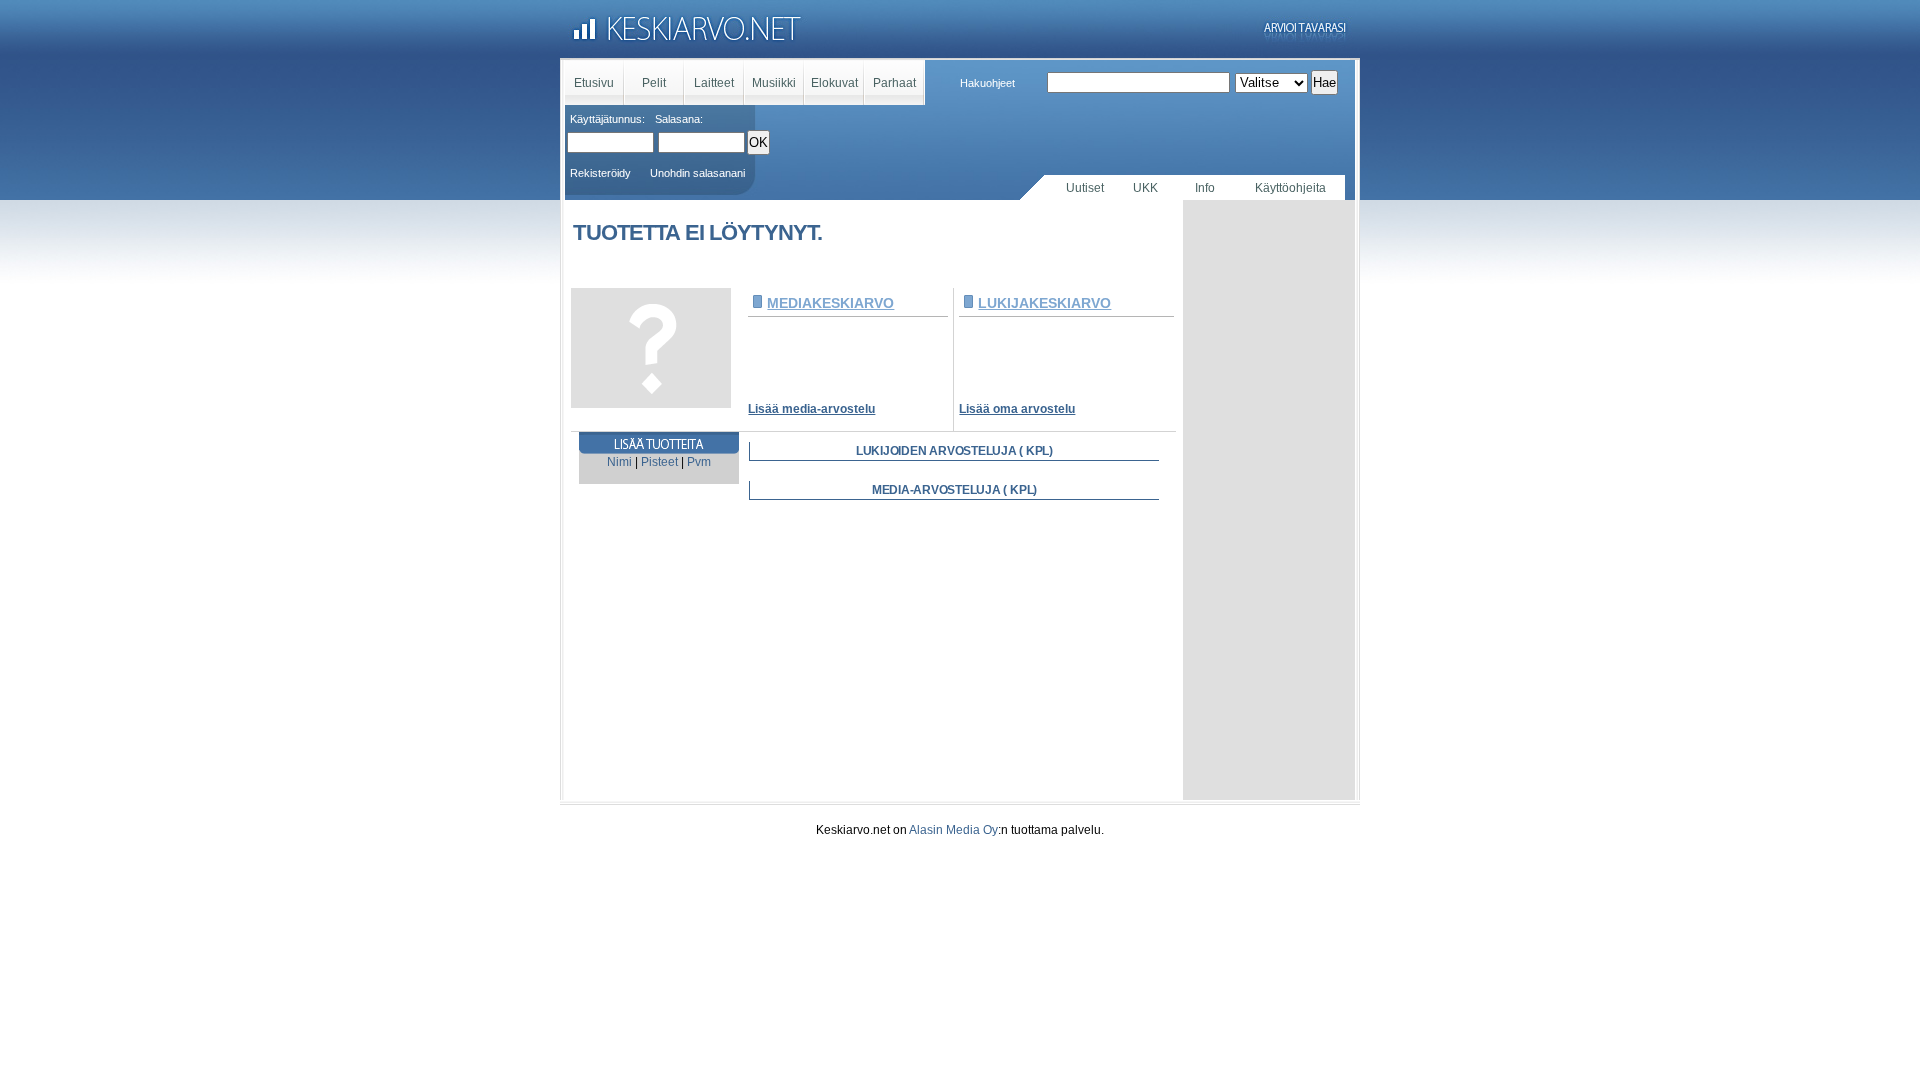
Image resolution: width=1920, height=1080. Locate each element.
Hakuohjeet (987, 83)
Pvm (699, 462)
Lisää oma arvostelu (1017, 409)
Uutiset (1085, 188)
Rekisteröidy (600, 173)
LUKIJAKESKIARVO (1044, 303)
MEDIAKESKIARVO (830, 303)
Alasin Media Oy (953, 830)
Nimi (619, 462)
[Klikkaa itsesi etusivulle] (960, 30)
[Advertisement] (1269, 500)
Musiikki (774, 83)
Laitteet (714, 83)
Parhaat (894, 83)
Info (1205, 188)
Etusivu (594, 83)
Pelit (654, 83)
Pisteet (659, 462)
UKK (1145, 188)
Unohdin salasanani (697, 173)
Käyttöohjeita (1290, 188)
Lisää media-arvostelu (811, 409)
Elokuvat (834, 83)
